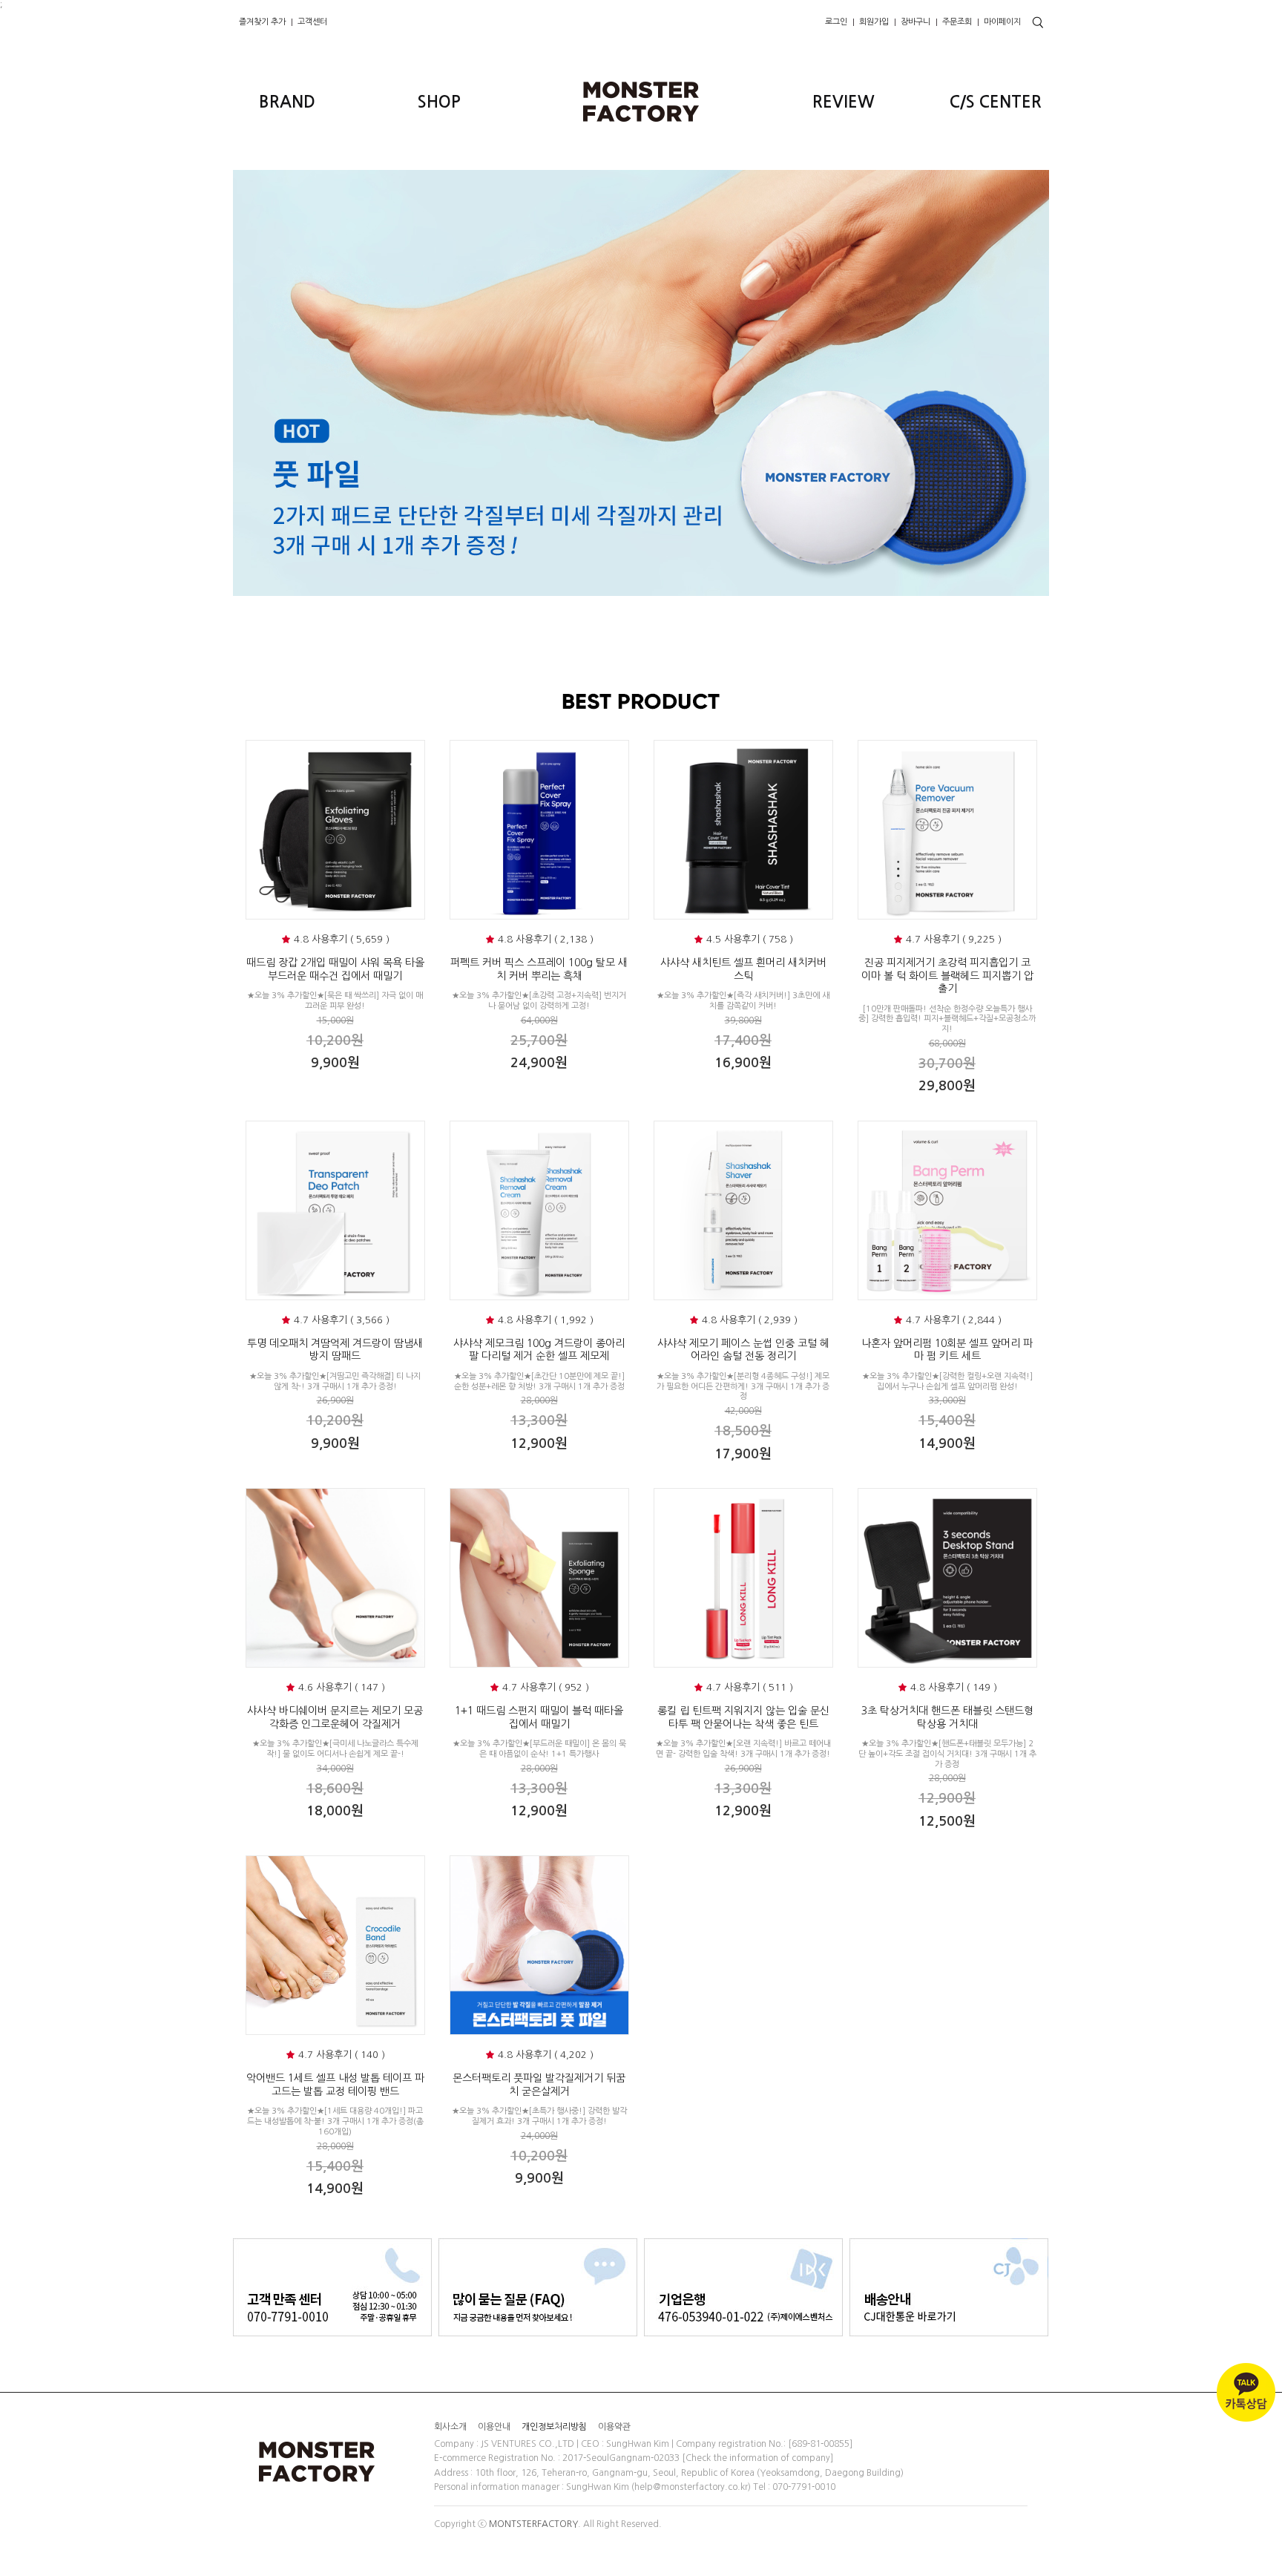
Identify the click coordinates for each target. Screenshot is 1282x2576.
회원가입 (874, 22)
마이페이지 (1002, 22)
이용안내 (494, 2426)
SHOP (439, 102)
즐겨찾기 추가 (262, 22)
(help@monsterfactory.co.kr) (691, 2487)
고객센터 (312, 22)
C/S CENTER (996, 102)
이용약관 (614, 2426)
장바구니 (916, 22)
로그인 (836, 22)
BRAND (287, 102)
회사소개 (450, 2426)
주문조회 (957, 22)
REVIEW (844, 102)
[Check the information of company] (757, 2459)
